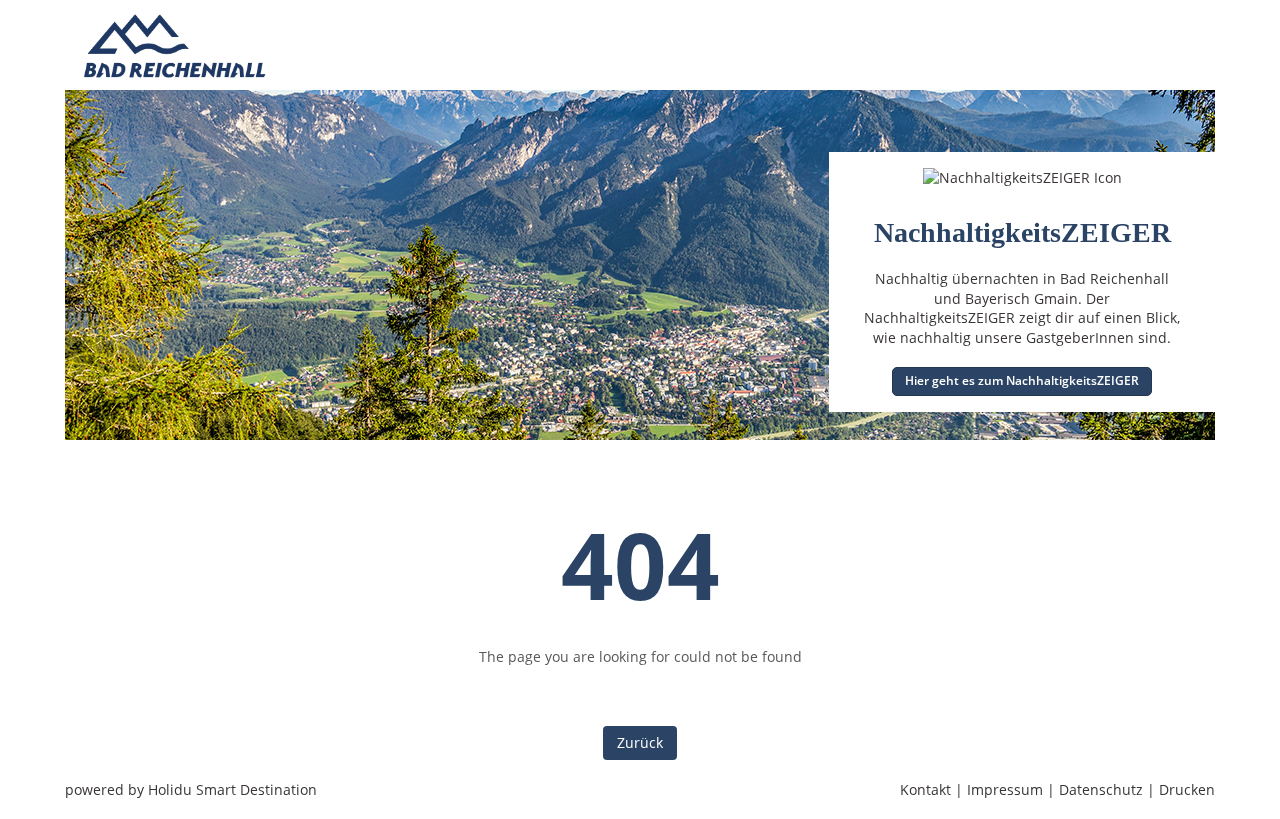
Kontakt (925, 789)
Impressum (1005, 789)
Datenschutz (1101, 789)
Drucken (1187, 789)
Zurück (640, 742)
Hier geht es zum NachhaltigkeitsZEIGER (1022, 380)
